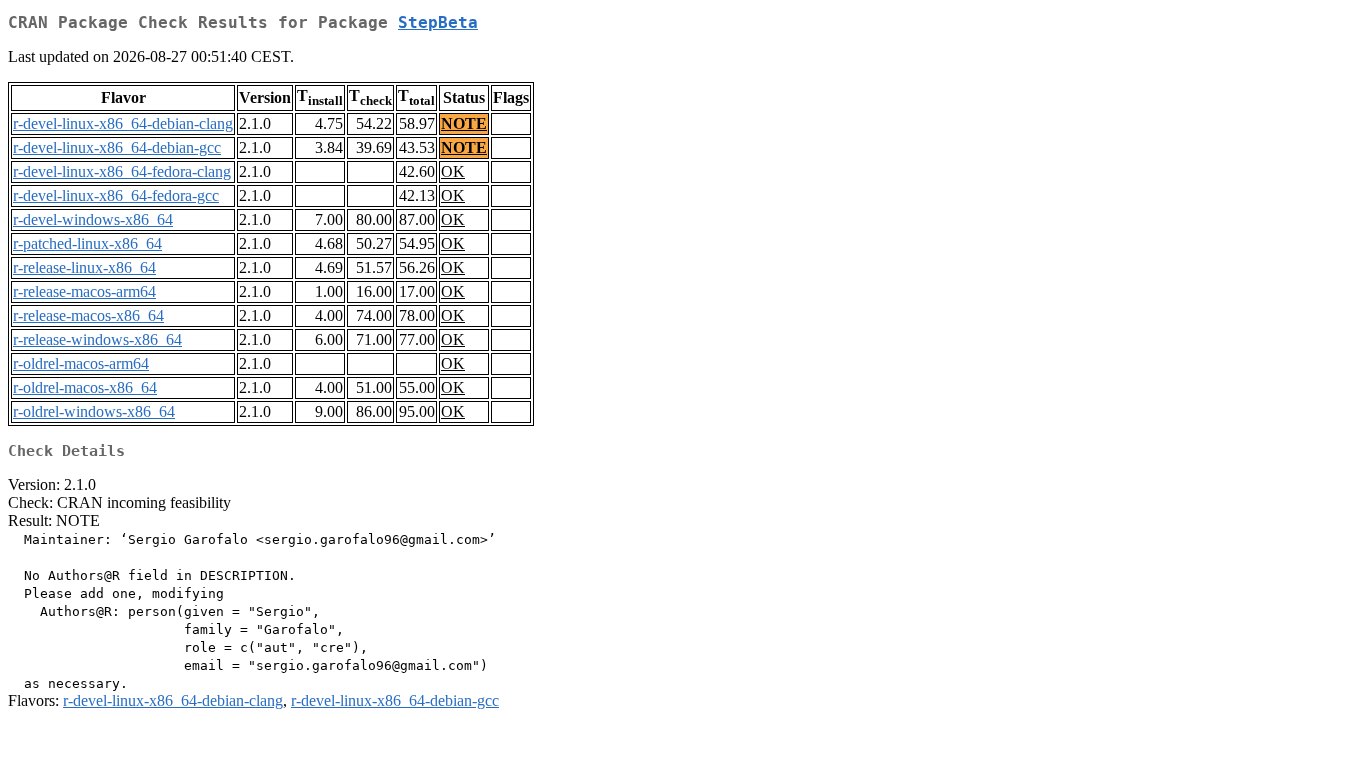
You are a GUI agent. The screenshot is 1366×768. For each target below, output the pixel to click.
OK (453, 171)
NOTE (464, 123)
